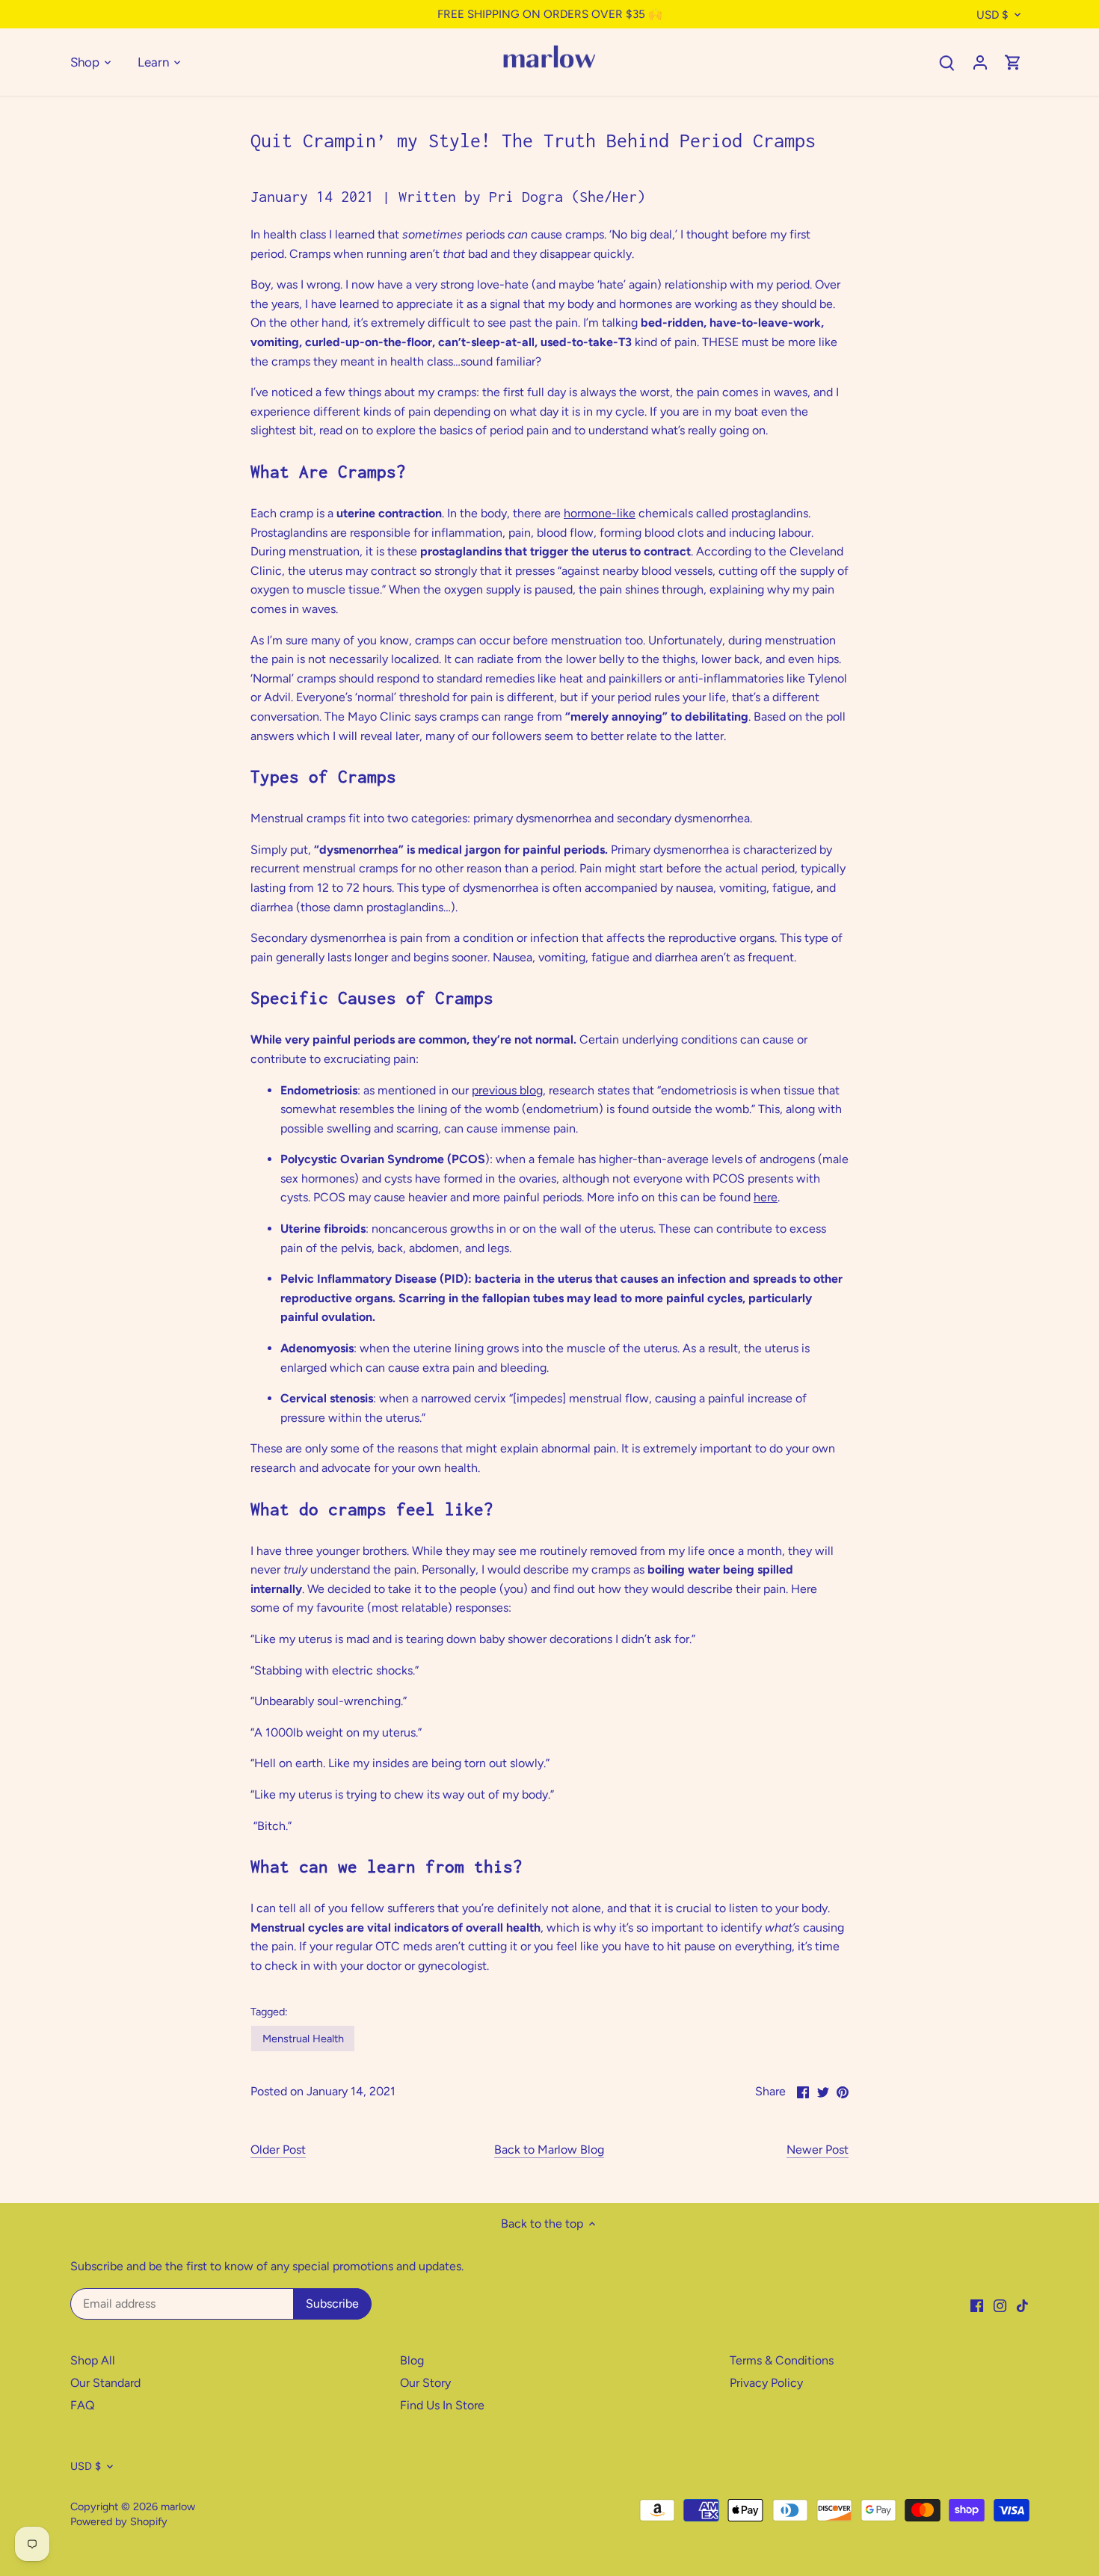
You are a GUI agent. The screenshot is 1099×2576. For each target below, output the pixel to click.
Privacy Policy (766, 2383)
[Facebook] (977, 2305)
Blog (412, 2360)
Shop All (93, 2360)
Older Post (278, 2150)
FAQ (82, 2405)
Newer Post (818, 2150)
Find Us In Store (442, 2405)
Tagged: (269, 2012)
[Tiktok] (1022, 2305)
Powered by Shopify (119, 2521)
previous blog (507, 1090)
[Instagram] (1000, 2305)
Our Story (425, 2383)
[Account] (980, 62)
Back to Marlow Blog (549, 2150)
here (766, 1197)
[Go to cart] (1013, 62)
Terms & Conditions (782, 2360)
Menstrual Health (303, 2039)
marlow (178, 2506)
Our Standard (105, 2383)
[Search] (947, 62)
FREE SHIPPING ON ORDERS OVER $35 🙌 (550, 14)
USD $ (992, 15)
